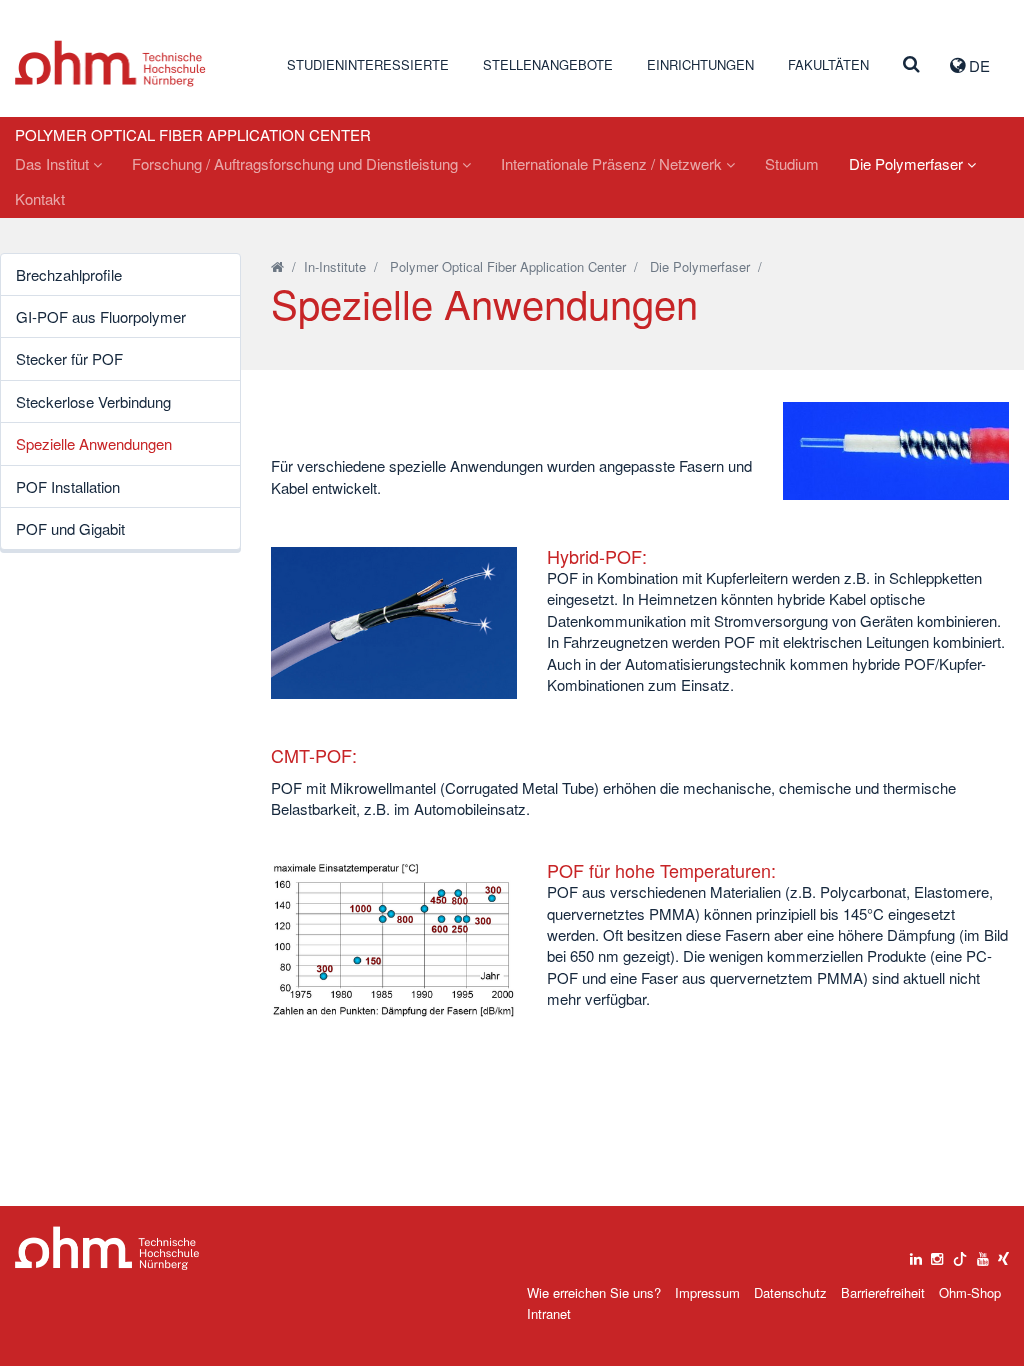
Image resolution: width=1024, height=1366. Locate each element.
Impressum (707, 1292)
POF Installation (68, 486)
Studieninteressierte (368, 64)
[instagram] (937, 1254)
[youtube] (983, 1254)
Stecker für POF (69, 358)
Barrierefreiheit (883, 1292)
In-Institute (335, 266)
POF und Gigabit (70, 528)
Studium (792, 163)
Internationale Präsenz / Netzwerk (613, 163)
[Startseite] (277, 266)
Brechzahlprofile (69, 274)
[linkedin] (916, 1254)
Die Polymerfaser (908, 163)
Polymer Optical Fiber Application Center (508, 266)
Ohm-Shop (970, 1292)
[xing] (1003, 1254)
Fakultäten (828, 64)
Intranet (549, 1313)
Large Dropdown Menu (107, 1248)
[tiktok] (960, 1254)
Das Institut (54, 163)
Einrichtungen (700, 64)
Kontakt (40, 198)
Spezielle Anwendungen (94, 443)
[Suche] (911, 65)
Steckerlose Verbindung (93, 401)
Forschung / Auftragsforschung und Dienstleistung (297, 163)
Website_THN (110, 63)
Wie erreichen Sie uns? (594, 1292)
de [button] (977, 65)
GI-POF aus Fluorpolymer (101, 316)
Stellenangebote (548, 64)
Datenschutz (790, 1292)
